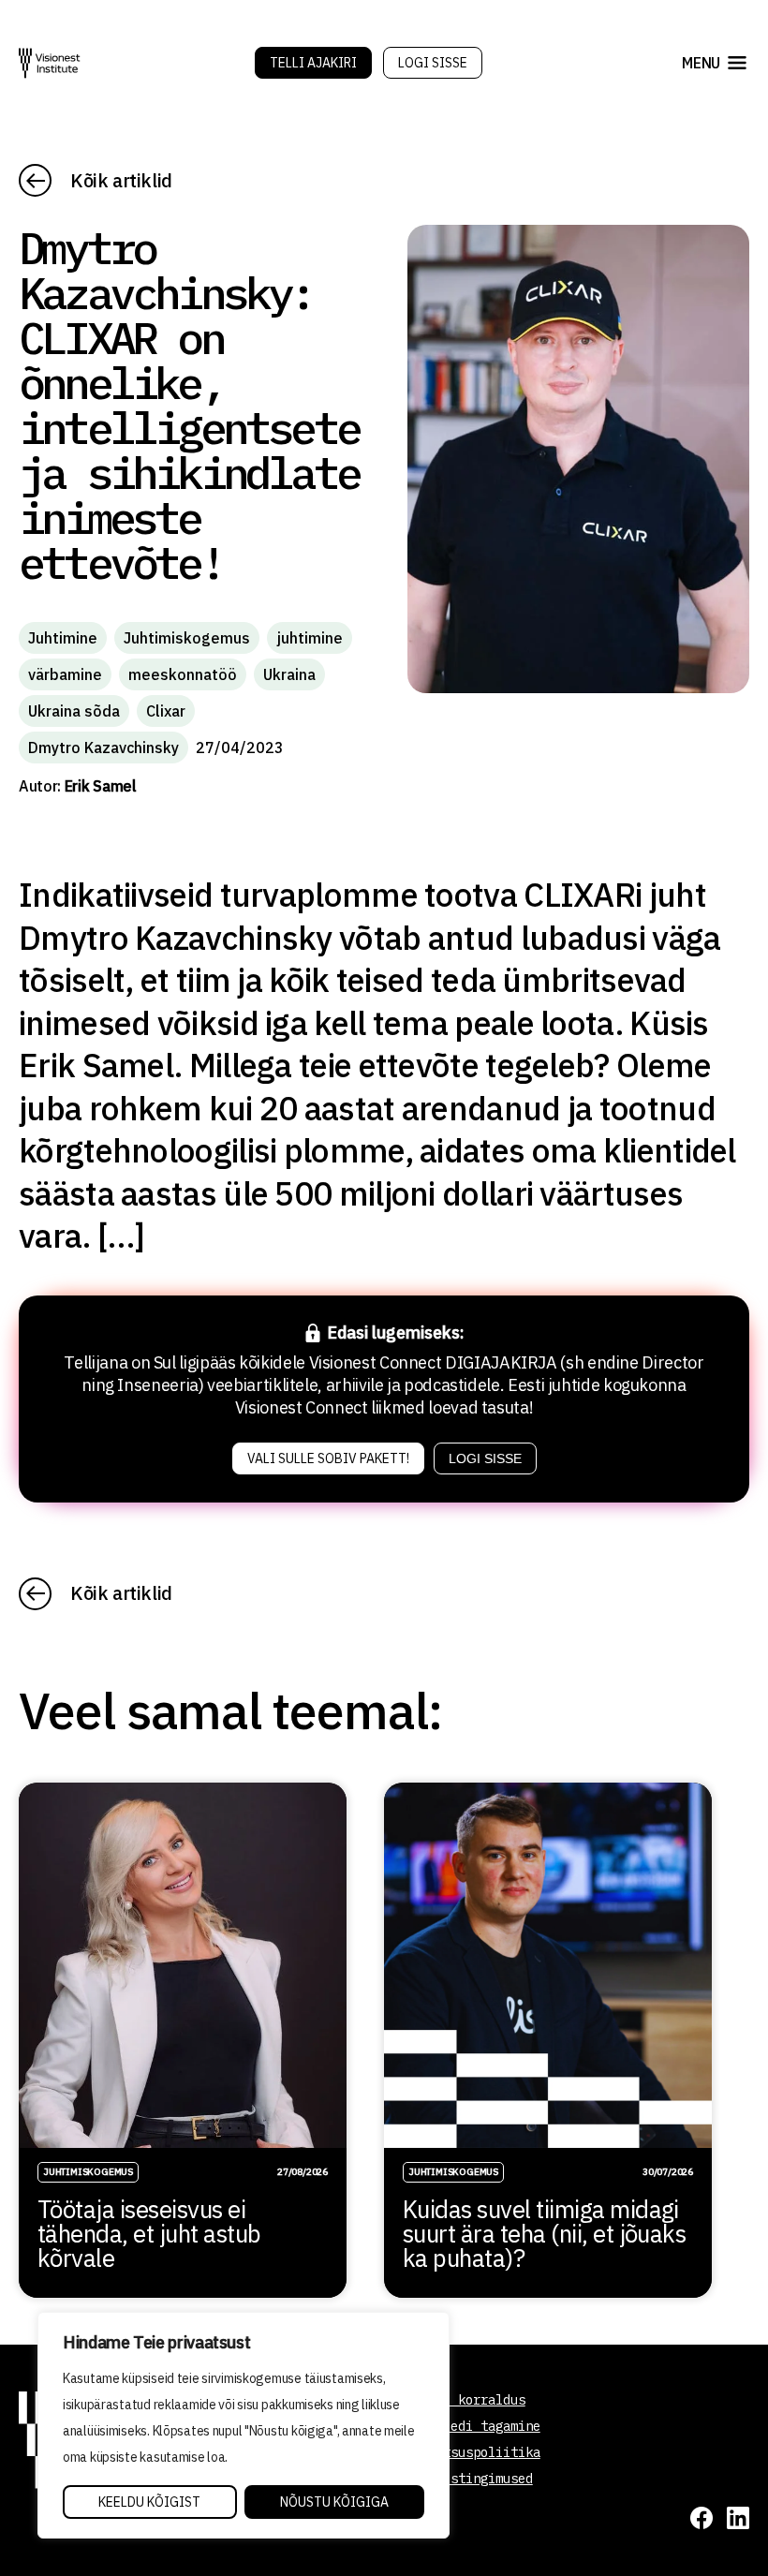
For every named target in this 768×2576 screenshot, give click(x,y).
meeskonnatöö (183, 674)
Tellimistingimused (465, 2479)
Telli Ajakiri (313, 63)
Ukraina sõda (74, 711)
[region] (244, 2425)
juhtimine (310, 638)
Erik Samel (101, 786)
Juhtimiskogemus (187, 638)
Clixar (166, 711)
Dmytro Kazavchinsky (103, 748)
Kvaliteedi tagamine (469, 2426)
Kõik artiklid (121, 180)
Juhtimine (63, 638)
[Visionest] (50, 63)
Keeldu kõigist (149, 2502)
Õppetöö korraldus (462, 2400)
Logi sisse (433, 63)
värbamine (65, 674)
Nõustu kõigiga (334, 2502)
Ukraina (289, 674)
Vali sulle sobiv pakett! (328, 1458)
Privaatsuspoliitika (469, 2452)
